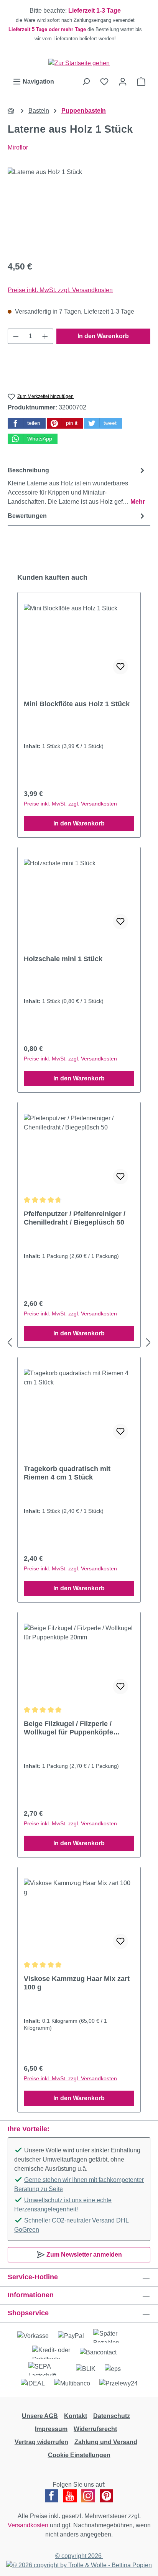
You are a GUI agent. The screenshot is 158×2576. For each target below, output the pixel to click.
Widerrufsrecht (95, 2429)
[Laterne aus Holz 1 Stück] (79, 211)
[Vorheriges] (10, 1343)
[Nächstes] (148, 1343)
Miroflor (18, 147)
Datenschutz (112, 2416)
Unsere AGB (40, 2416)
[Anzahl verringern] (16, 336)
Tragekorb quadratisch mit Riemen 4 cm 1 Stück (67, 1473)
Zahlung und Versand (106, 2442)
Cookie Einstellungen (79, 2455)
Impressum (51, 2429)
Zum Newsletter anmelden (83, 2255)
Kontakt (76, 2416)
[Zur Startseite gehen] (79, 63)
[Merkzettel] (104, 82)
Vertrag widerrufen (41, 2442)
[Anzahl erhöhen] (45, 336)
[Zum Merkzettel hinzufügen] (120, 667)
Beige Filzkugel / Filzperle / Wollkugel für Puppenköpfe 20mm (68, 1728)
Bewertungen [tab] (27, 516)
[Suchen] (86, 82)
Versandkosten (28, 2525)
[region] (79, 25)
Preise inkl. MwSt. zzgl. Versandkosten (60, 290)
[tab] (77, 486)
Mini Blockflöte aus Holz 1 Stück (77, 704)
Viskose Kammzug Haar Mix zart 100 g (77, 1983)
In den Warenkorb (103, 336)
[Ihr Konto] (123, 82)
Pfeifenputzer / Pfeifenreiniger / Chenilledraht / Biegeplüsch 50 (75, 1218)
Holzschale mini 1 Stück (63, 959)
